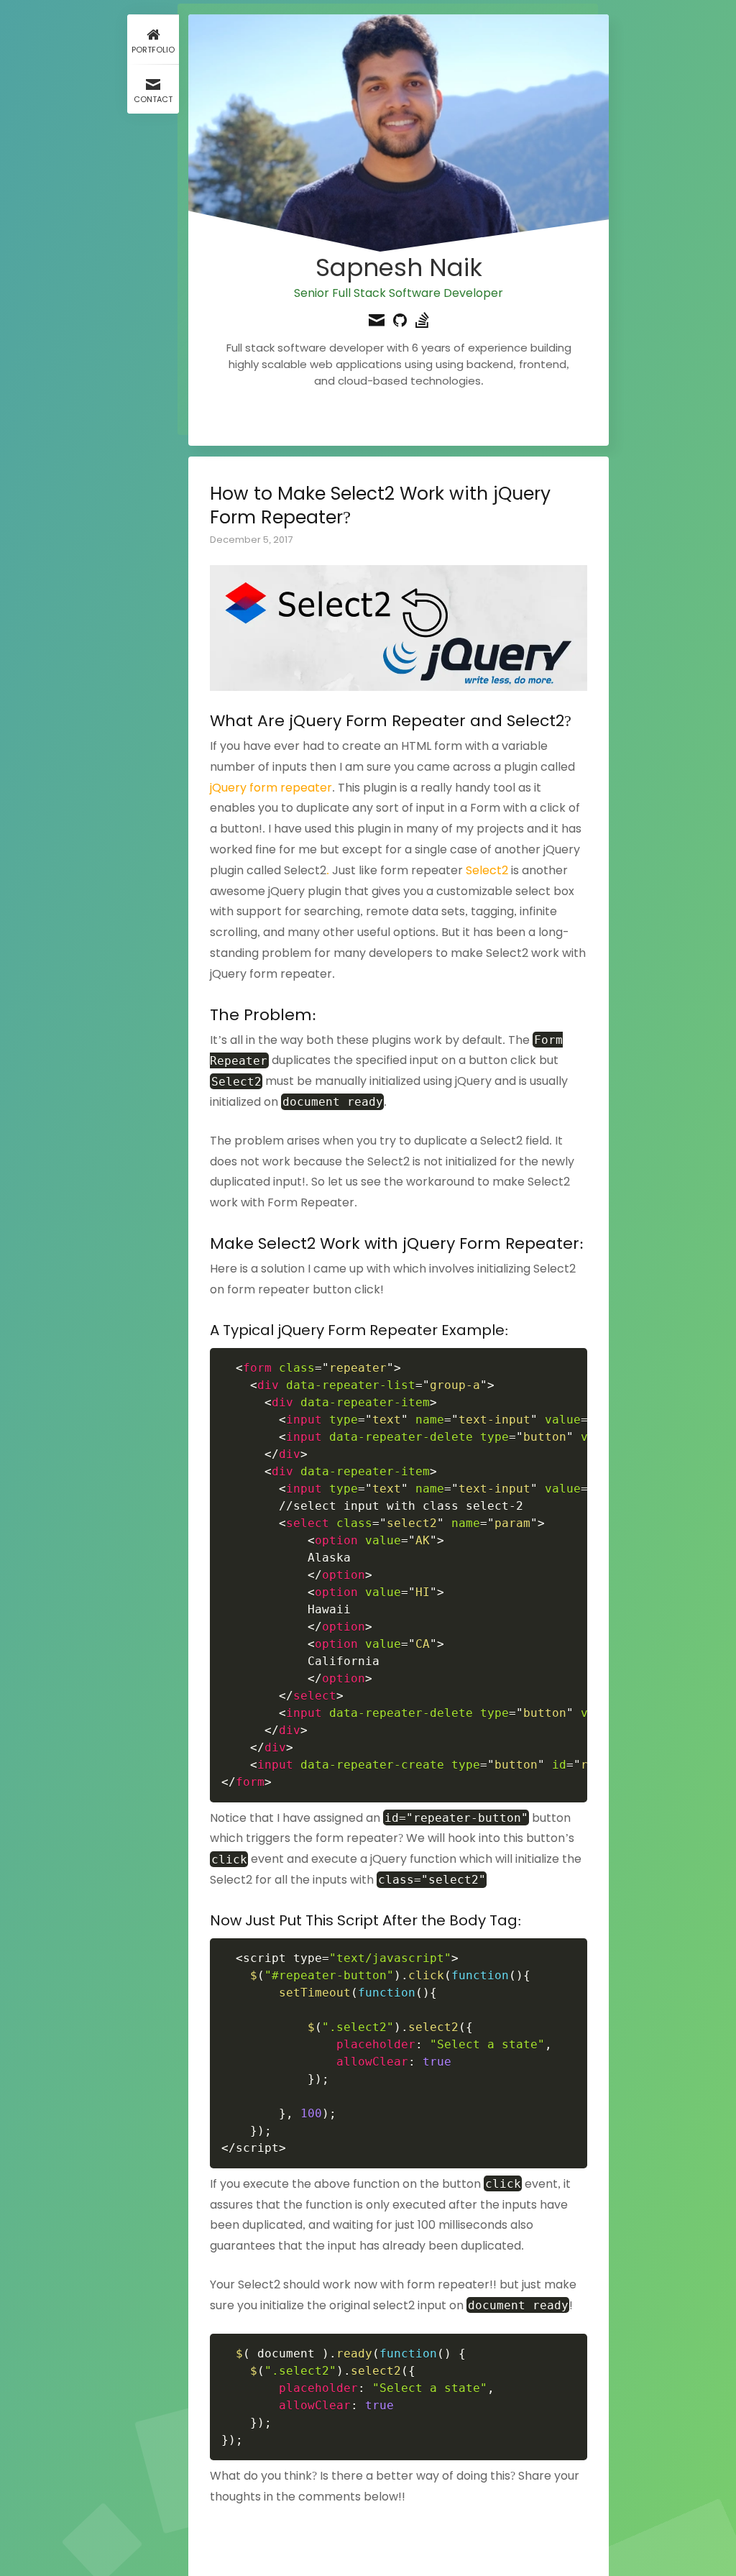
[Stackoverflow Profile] (422, 322)
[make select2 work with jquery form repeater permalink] (203, 1243)
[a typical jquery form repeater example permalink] (203, 1330)
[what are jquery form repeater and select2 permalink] (203, 721)
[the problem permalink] (203, 1015)
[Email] (377, 322)
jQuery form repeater (271, 788)
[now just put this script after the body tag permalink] (203, 1921)
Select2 (487, 870)
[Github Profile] (400, 322)
